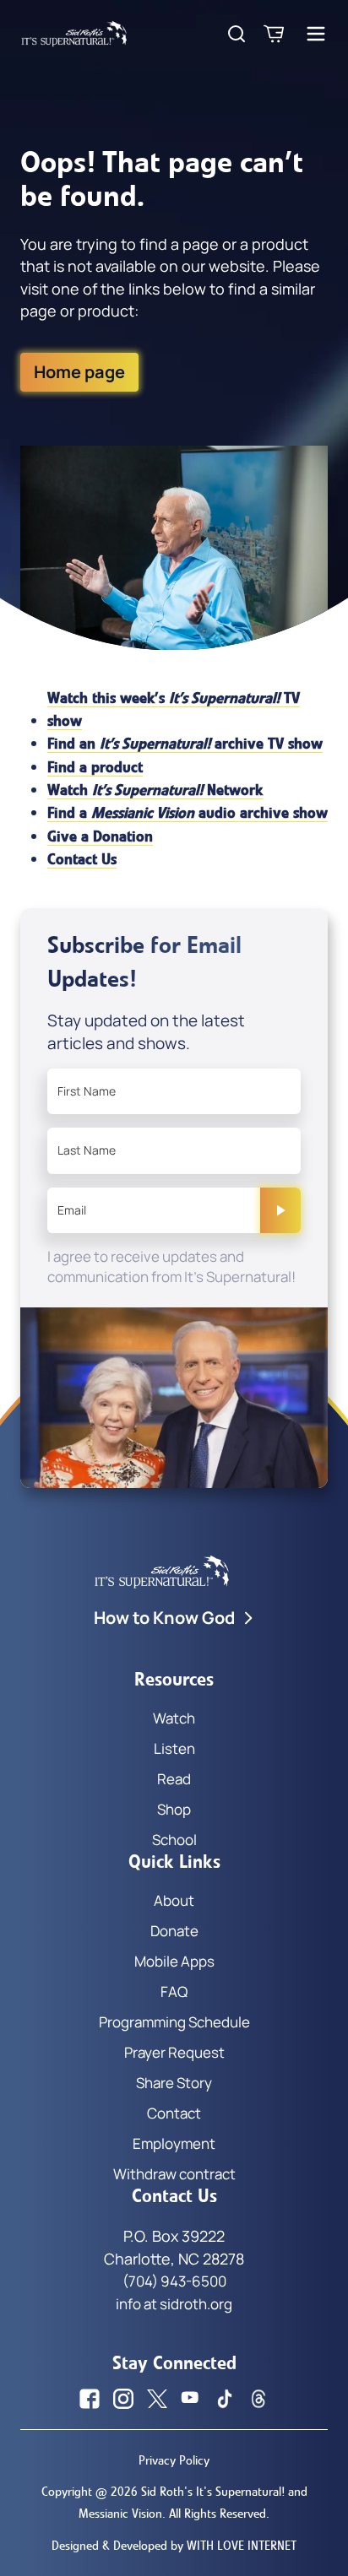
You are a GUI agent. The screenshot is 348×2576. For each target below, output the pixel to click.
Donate (174, 1931)
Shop (174, 1809)
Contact (174, 2113)
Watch (174, 1718)
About (174, 1900)
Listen (174, 1748)
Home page (79, 372)
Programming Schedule (174, 2022)
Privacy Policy (174, 2460)
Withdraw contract (174, 2174)
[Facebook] (90, 2399)
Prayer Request (174, 2052)
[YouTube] (191, 2399)
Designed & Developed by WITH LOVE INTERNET (174, 2546)
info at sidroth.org (174, 2304)
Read (174, 1779)
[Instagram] (123, 2399)
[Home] (74, 34)
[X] (157, 2399)
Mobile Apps (174, 1961)
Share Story (174, 2083)
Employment (174, 2143)
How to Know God (164, 1618)
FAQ (174, 1992)
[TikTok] (225, 2399)
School (174, 1840)
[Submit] (280, 1210)
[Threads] (258, 2399)
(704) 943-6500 (174, 2281)
